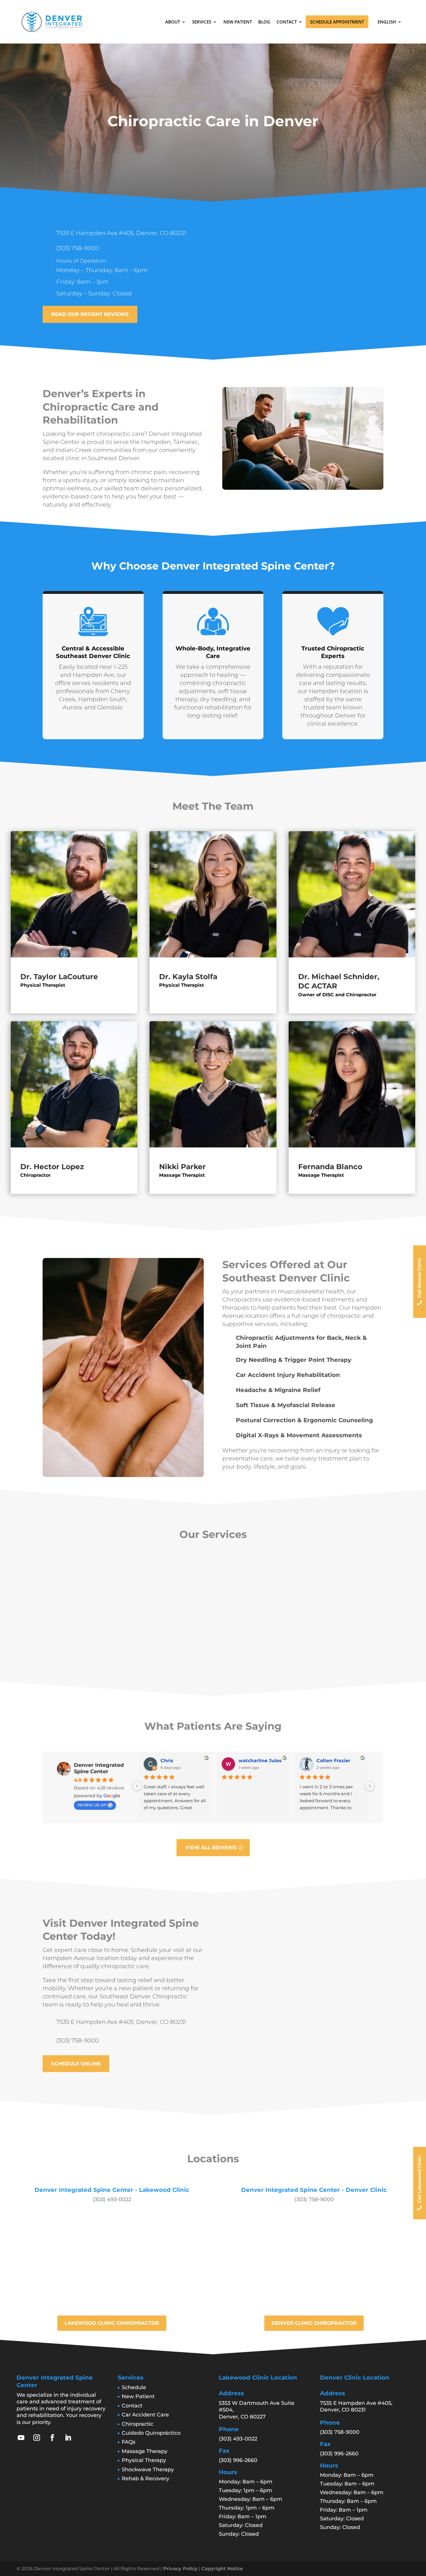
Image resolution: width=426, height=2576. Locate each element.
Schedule (134, 2387)
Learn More (79, 1640)
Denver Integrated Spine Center (99, 1768)
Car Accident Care (145, 2415)
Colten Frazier (333, 1761)
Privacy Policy (180, 2569)
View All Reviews (211, 1848)
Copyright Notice (222, 2569)
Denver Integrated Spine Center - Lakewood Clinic (112, 2190)
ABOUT (173, 22)
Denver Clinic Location (355, 2378)
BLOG (264, 22)
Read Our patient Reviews (90, 314)
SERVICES (202, 22)
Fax (224, 2451)
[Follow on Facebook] (52, 2438)
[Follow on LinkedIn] (68, 2438)
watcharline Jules (260, 1761)
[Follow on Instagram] (37, 2438)
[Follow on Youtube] (21, 2438)
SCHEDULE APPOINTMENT (337, 22)
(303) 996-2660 (238, 2460)
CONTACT (287, 22)
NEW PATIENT (238, 22)
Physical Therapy (144, 2460)
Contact (132, 2406)
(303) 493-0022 (112, 2199)
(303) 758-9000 (78, 248)
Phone (229, 2429)
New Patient (138, 2396)
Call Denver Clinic (419, 1278)
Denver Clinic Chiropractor (314, 2323)
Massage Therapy (145, 2451)
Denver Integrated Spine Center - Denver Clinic (314, 2190)
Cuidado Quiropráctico (151, 2433)
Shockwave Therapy (148, 2470)
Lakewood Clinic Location (258, 2378)
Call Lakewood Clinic (419, 2179)
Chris (167, 1761)
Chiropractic (138, 2424)
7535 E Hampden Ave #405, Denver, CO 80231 (121, 233)
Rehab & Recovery (145, 2479)
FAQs (129, 2442)
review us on (92, 1805)
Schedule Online (76, 2064)
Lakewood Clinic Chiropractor (112, 2323)
